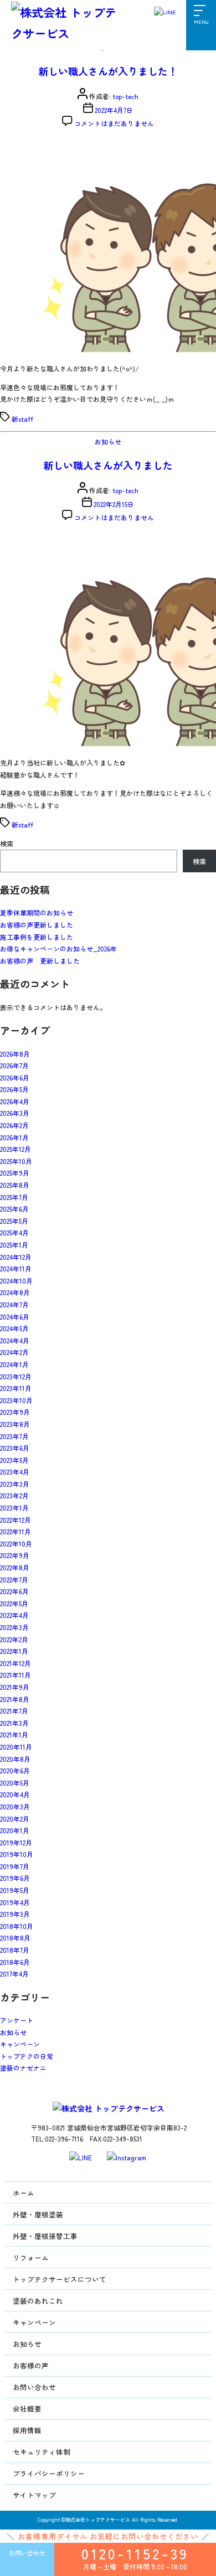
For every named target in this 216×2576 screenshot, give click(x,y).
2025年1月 (14, 1245)
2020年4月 (15, 1794)
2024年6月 (15, 1317)
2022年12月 (16, 1520)
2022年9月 (15, 1555)
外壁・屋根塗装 (38, 2214)
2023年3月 (15, 1484)
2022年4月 (14, 1615)
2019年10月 (17, 1854)
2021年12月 (16, 1663)
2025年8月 (15, 1185)
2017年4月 (14, 1974)
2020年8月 (15, 1759)
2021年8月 (15, 1699)
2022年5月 (14, 1603)
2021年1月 (14, 1734)
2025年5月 (14, 1221)
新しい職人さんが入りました (108, 465)
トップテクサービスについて (60, 2279)
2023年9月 (15, 1412)
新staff (22, 419)
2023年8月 (15, 1424)
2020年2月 (15, 1819)
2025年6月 (14, 1209)
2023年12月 (16, 1376)
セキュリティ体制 (42, 2452)
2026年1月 (14, 1137)
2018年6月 (15, 1962)
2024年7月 (14, 1304)
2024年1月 (14, 1364)
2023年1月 (14, 1507)
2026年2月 (14, 1125)
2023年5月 (14, 1460)
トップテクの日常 (27, 2056)
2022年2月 (14, 1639)
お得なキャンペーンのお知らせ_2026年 (58, 948)
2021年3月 (14, 1723)
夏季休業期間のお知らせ (37, 912)
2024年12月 (16, 1257)
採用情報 (27, 2430)
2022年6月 (14, 1591)
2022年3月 (14, 1627)
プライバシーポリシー (49, 2473)
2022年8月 (15, 1567)
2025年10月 (16, 1161)
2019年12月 (16, 1842)
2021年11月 (16, 1675)
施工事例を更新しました (37, 937)
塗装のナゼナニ (23, 2068)
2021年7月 (14, 1711)
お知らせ (108, 441)
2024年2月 (14, 1352)
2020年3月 (15, 1806)
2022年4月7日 (114, 110)
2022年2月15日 (114, 504)
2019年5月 (15, 1890)
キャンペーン (20, 2044)
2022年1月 (14, 1651)
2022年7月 (14, 1579)
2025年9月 (15, 1173)
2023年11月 (16, 1388)
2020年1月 (15, 1830)
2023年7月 (14, 1436)
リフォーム (31, 2257)
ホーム (24, 2193)
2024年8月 (15, 1292)
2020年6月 (15, 1770)
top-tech (125, 96)
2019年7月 (15, 1866)
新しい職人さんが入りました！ (108, 71)
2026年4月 (15, 1101)
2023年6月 (15, 1448)
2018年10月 (17, 1926)
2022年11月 (16, 1531)
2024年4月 (15, 1340)
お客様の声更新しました (37, 925)
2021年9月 (15, 1687)
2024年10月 (16, 1281)
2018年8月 (15, 1938)
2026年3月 (15, 1113)
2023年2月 (14, 1495)
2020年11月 (16, 1747)
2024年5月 (14, 1328)
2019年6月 (15, 1878)
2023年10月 (16, 1400)
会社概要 (27, 2409)
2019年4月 (15, 1902)
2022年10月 (16, 1543)
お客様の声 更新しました (40, 961)
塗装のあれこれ (38, 2301)
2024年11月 (16, 1268)
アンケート (17, 2020)
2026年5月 (14, 1089)
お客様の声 (31, 2365)
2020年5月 (15, 1783)
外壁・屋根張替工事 (45, 2236)
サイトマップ (34, 2495)
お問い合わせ (34, 2387)
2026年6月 (15, 1077)
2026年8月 (15, 1054)
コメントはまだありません (114, 123)
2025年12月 (16, 1149)
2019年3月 (15, 1914)
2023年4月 (15, 1471)
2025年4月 (14, 1232)
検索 (7, 843)
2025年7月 (14, 1197)
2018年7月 (15, 1950)
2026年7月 (14, 1065)
